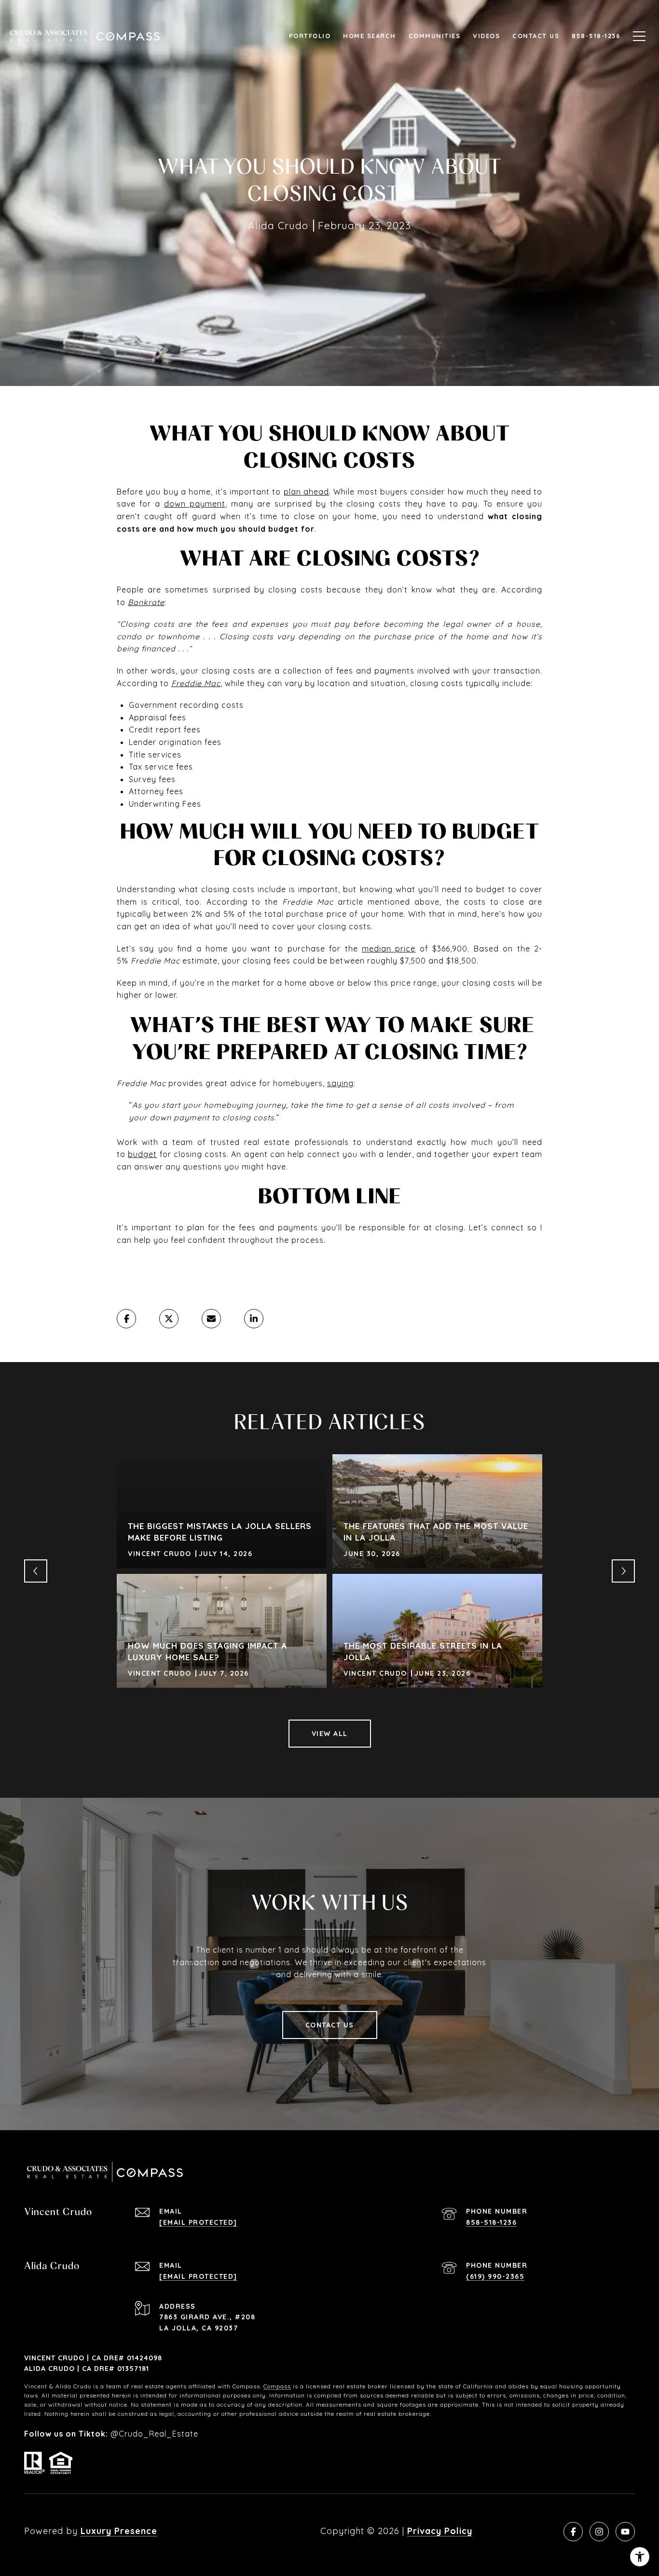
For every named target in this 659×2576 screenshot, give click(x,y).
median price (389, 949)
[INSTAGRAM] (599, 2532)
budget (142, 1154)
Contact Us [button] (330, 2025)
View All (330, 1734)
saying (340, 1083)
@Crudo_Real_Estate (154, 2434)
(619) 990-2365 (495, 2276)
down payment (195, 504)
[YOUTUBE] (625, 2532)
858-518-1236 (491, 2222)
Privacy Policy (440, 2531)
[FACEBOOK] (573, 2532)
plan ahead (306, 492)
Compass (277, 2386)
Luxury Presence (119, 2531)
